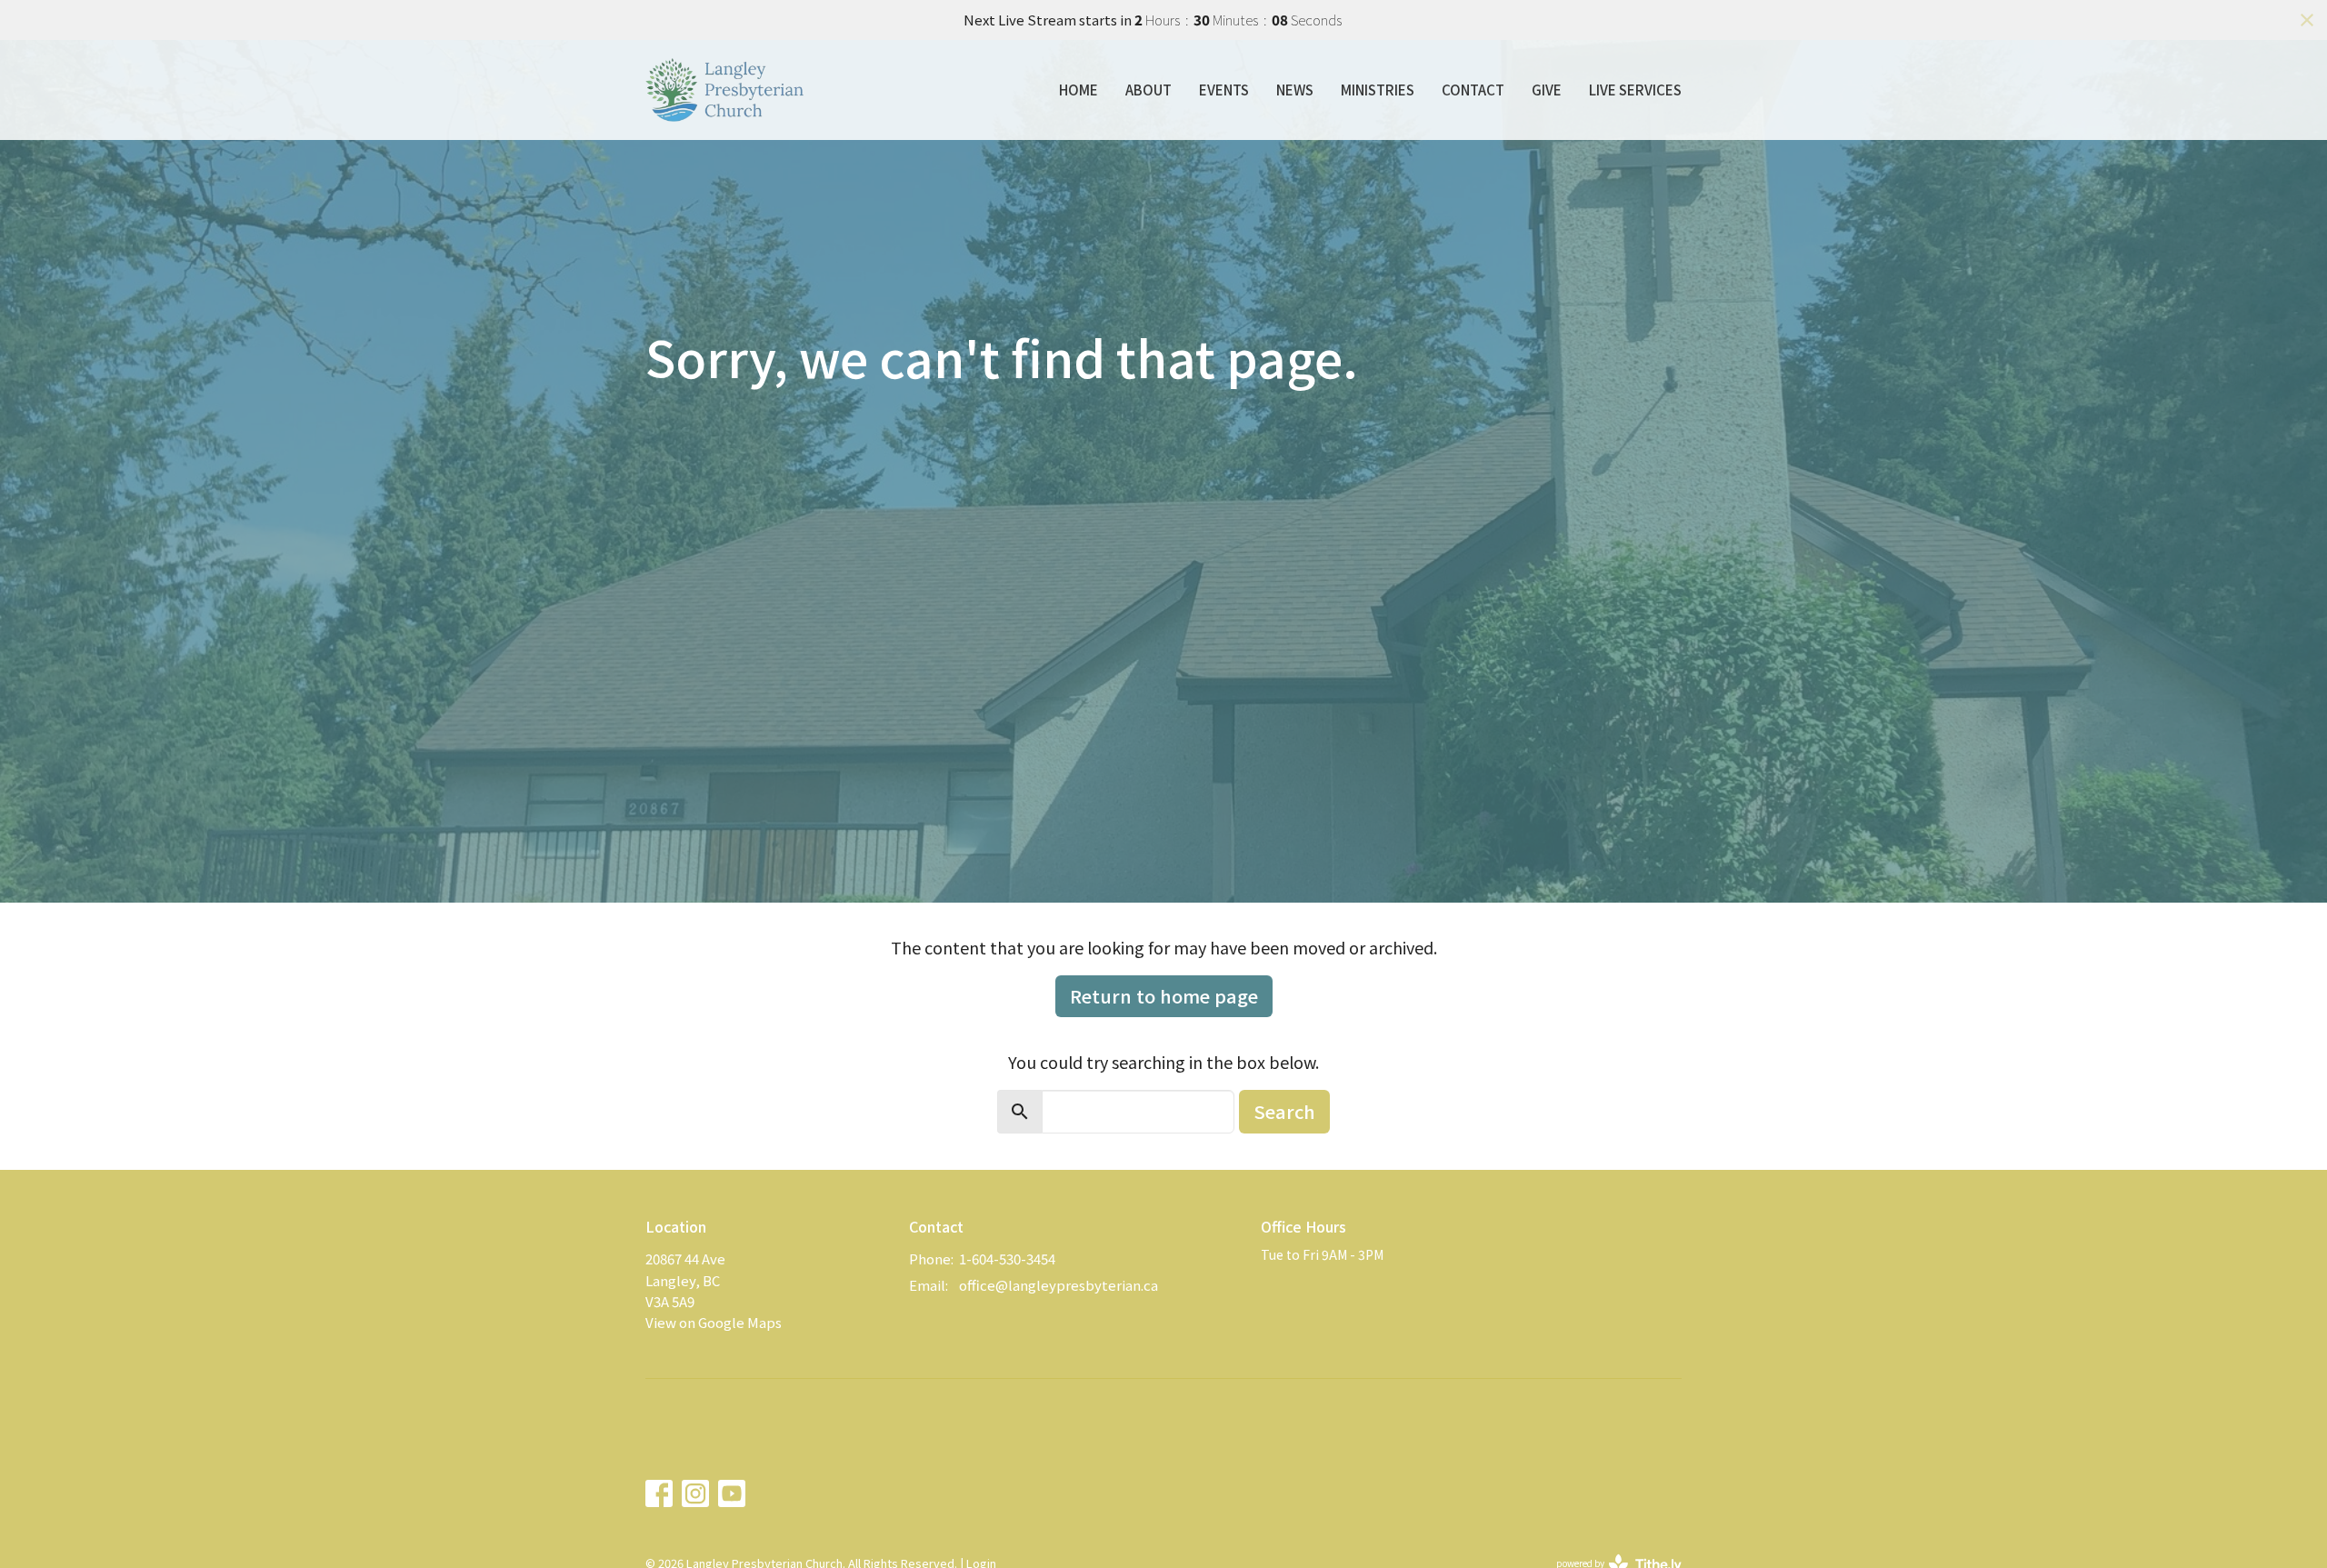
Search (1284, 1111)
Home (1079, 90)
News (1295, 90)
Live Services (1635, 90)
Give (1547, 90)
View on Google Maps (714, 1322)
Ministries (1378, 90)
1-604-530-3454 (1007, 1258)
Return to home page (1164, 996)
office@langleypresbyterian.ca (1059, 1285)
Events (1224, 90)
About (1149, 90)
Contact (1473, 90)
